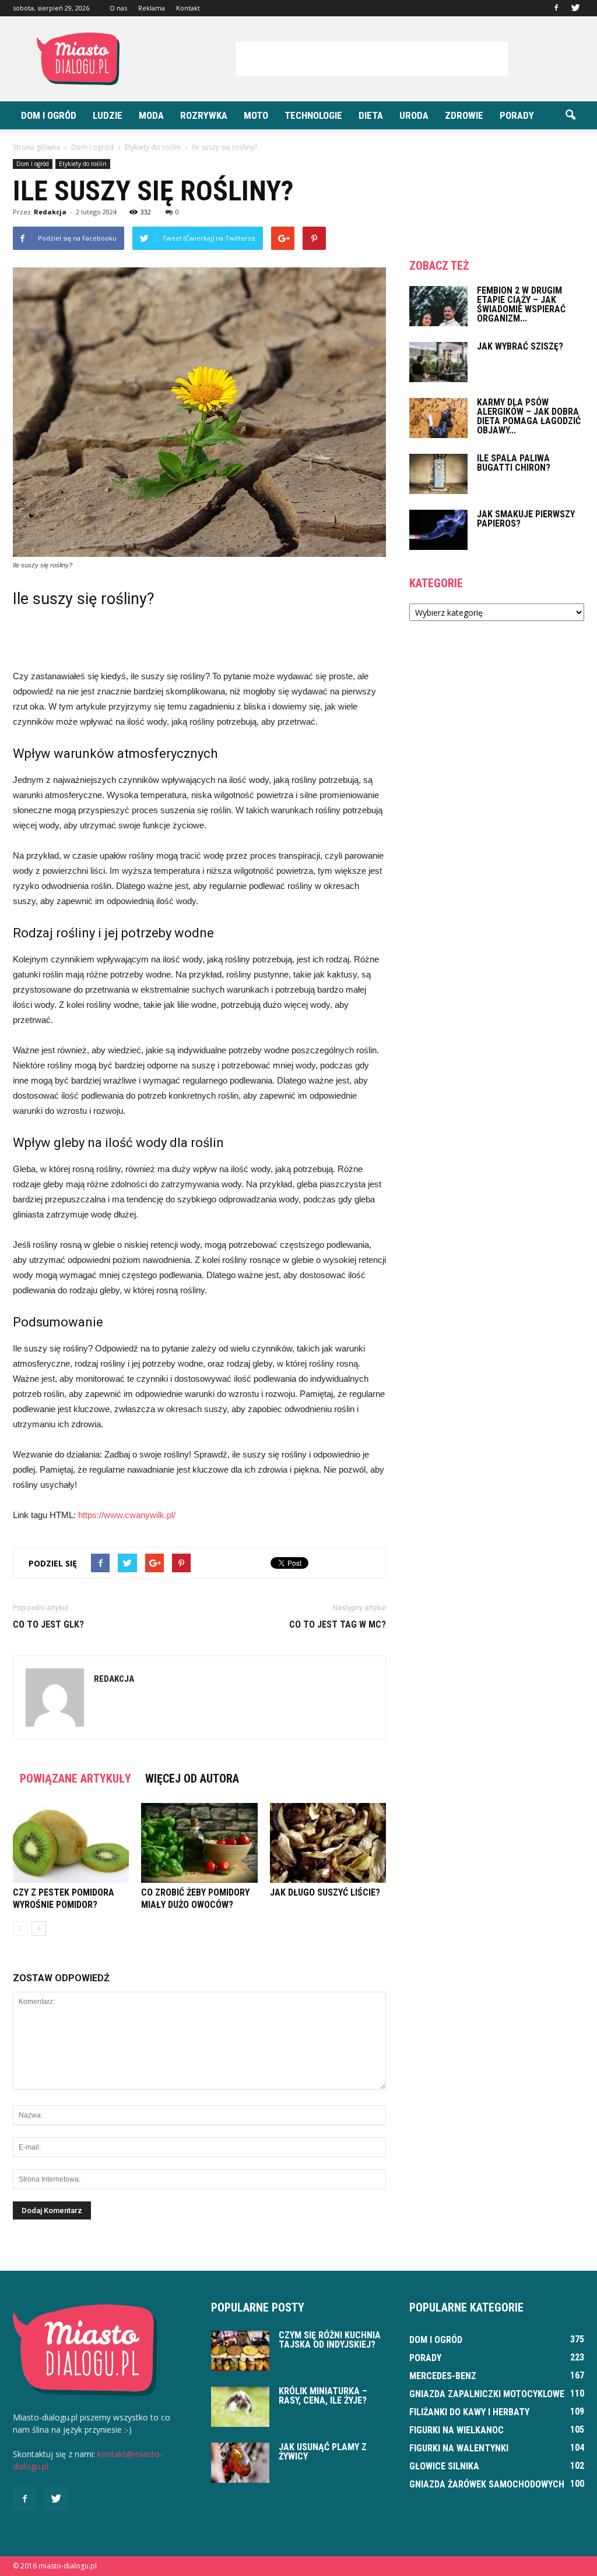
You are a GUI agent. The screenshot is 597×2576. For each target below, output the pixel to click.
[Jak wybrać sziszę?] (438, 362)
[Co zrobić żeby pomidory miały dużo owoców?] (199, 1843)
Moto (256, 115)
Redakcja (50, 212)
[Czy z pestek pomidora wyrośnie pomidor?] (71, 1843)
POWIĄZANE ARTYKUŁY (75, 1779)
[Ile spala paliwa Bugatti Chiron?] (438, 474)
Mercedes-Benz (443, 2376)
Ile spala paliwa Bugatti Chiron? (514, 463)
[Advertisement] (372, 59)
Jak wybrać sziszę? (520, 346)
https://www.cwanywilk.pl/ (127, 1515)
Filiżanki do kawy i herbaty (469, 2412)
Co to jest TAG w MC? (338, 1624)
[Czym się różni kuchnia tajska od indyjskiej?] (240, 2351)
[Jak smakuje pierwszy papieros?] (438, 530)
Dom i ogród (49, 115)
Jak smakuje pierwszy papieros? (526, 519)
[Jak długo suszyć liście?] (328, 1843)
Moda (151, 115)
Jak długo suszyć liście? (325, 1892)
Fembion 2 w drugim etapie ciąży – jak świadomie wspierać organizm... (521, 304)
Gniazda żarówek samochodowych (487, 2484)
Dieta (371, 115)
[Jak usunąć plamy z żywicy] (240, 2463)
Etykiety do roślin (83, 164)
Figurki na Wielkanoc (456, 2430)
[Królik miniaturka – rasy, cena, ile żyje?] (240, 2407)
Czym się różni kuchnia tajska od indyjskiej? (330, 2340)
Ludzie (108, 115)
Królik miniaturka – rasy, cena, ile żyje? (323, 2396)
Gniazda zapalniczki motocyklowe (487, 2394)
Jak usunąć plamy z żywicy (323, 2452)
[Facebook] (556, 8)
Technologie (313, 115)
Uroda (414, 115)
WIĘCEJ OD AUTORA (192, 1779)
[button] (570, 115)
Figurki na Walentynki (459, 2448)
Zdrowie (464, 115)
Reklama (152, 8)
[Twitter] (575, 8)
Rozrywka (204, 115)
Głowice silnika (444, 2466)
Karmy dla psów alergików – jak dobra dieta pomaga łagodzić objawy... (529, 416)
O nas (118, 8)
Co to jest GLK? (48, 1624)
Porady (517, 115)
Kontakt (188, 8)
